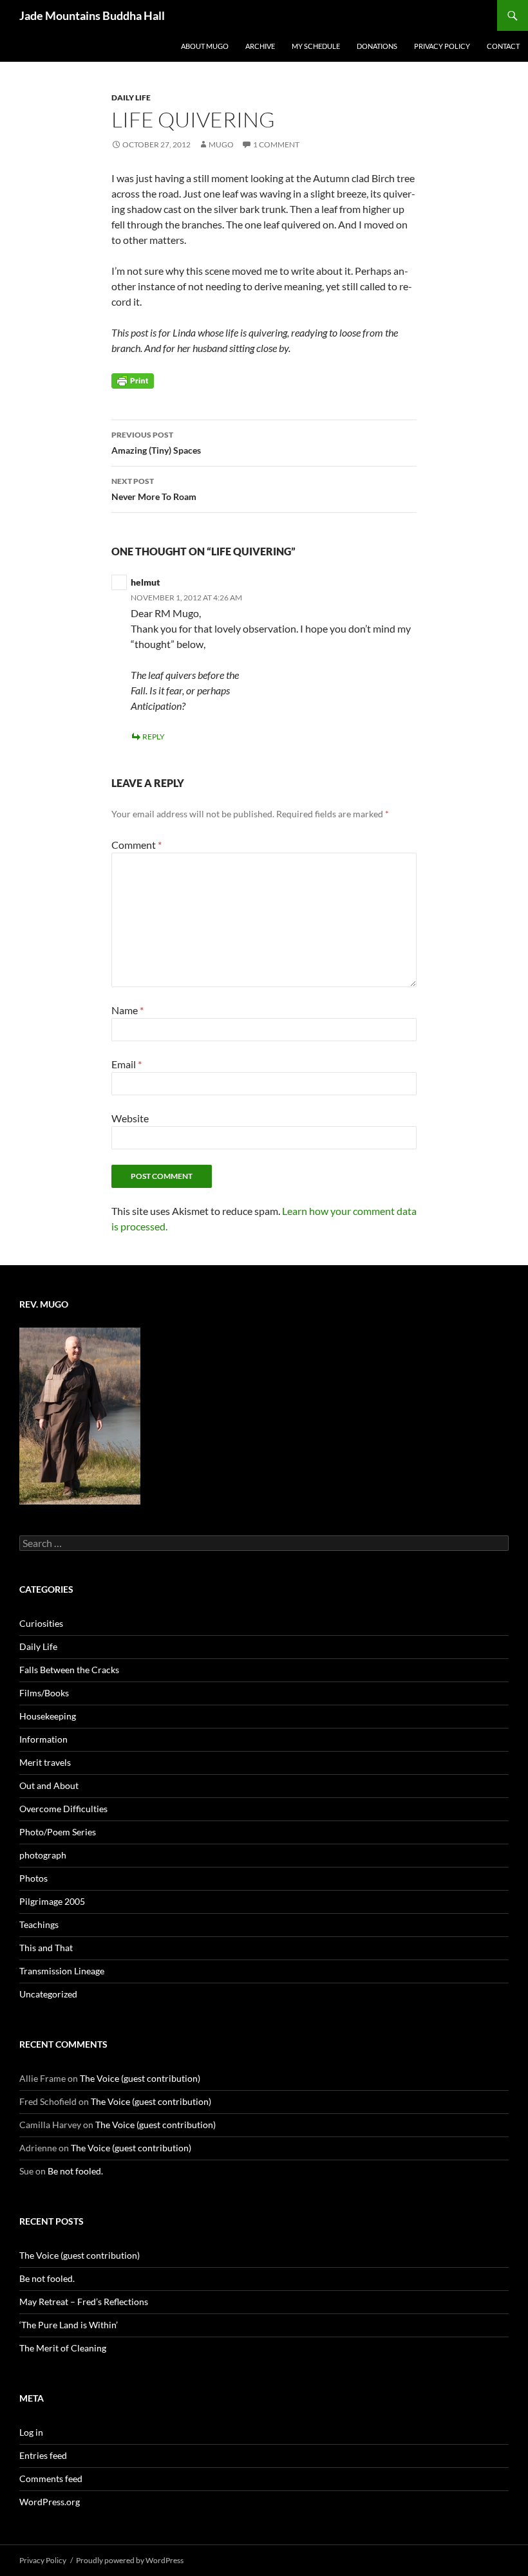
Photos (33, 1878)
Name (127, 1010)
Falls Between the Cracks (69, 1670)
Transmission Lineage (62, 1971)
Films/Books (44, 1693)
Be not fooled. (75, 2171)
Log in (31, 2432)
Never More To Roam (154, 489)
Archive (260, 46)
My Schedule (316, 46)
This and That (46, 1948)
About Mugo (205, 46)
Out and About (49, 1785)
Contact (503, 46)
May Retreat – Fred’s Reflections (84, 2302)
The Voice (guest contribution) (140, 2078)
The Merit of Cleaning (63, 2348)
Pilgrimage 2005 (52, 1901)
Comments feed (51, 2479)
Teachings (39, 1924)
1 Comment (276, 144)
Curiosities (41, 1623)
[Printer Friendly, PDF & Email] (133, 380)
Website (130, 1118)
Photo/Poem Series (58, 1832)
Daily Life (131, 97)
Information (43, 1739)
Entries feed (43, 2455)
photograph (43, 1855)
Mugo (221, 144)
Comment (137, 845)
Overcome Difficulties (63, 1809)
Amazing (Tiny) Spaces (156, 443)
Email (127, 1064)
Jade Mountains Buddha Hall (92, 15)
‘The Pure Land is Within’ (69, 2325)
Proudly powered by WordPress (130, 2560)
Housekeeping (48, 1716)
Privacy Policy (442, 46)
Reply (154, 737)
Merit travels (45, 1762)
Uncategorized (48, 1994)
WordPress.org (50, 2502)
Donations (377, 46)
